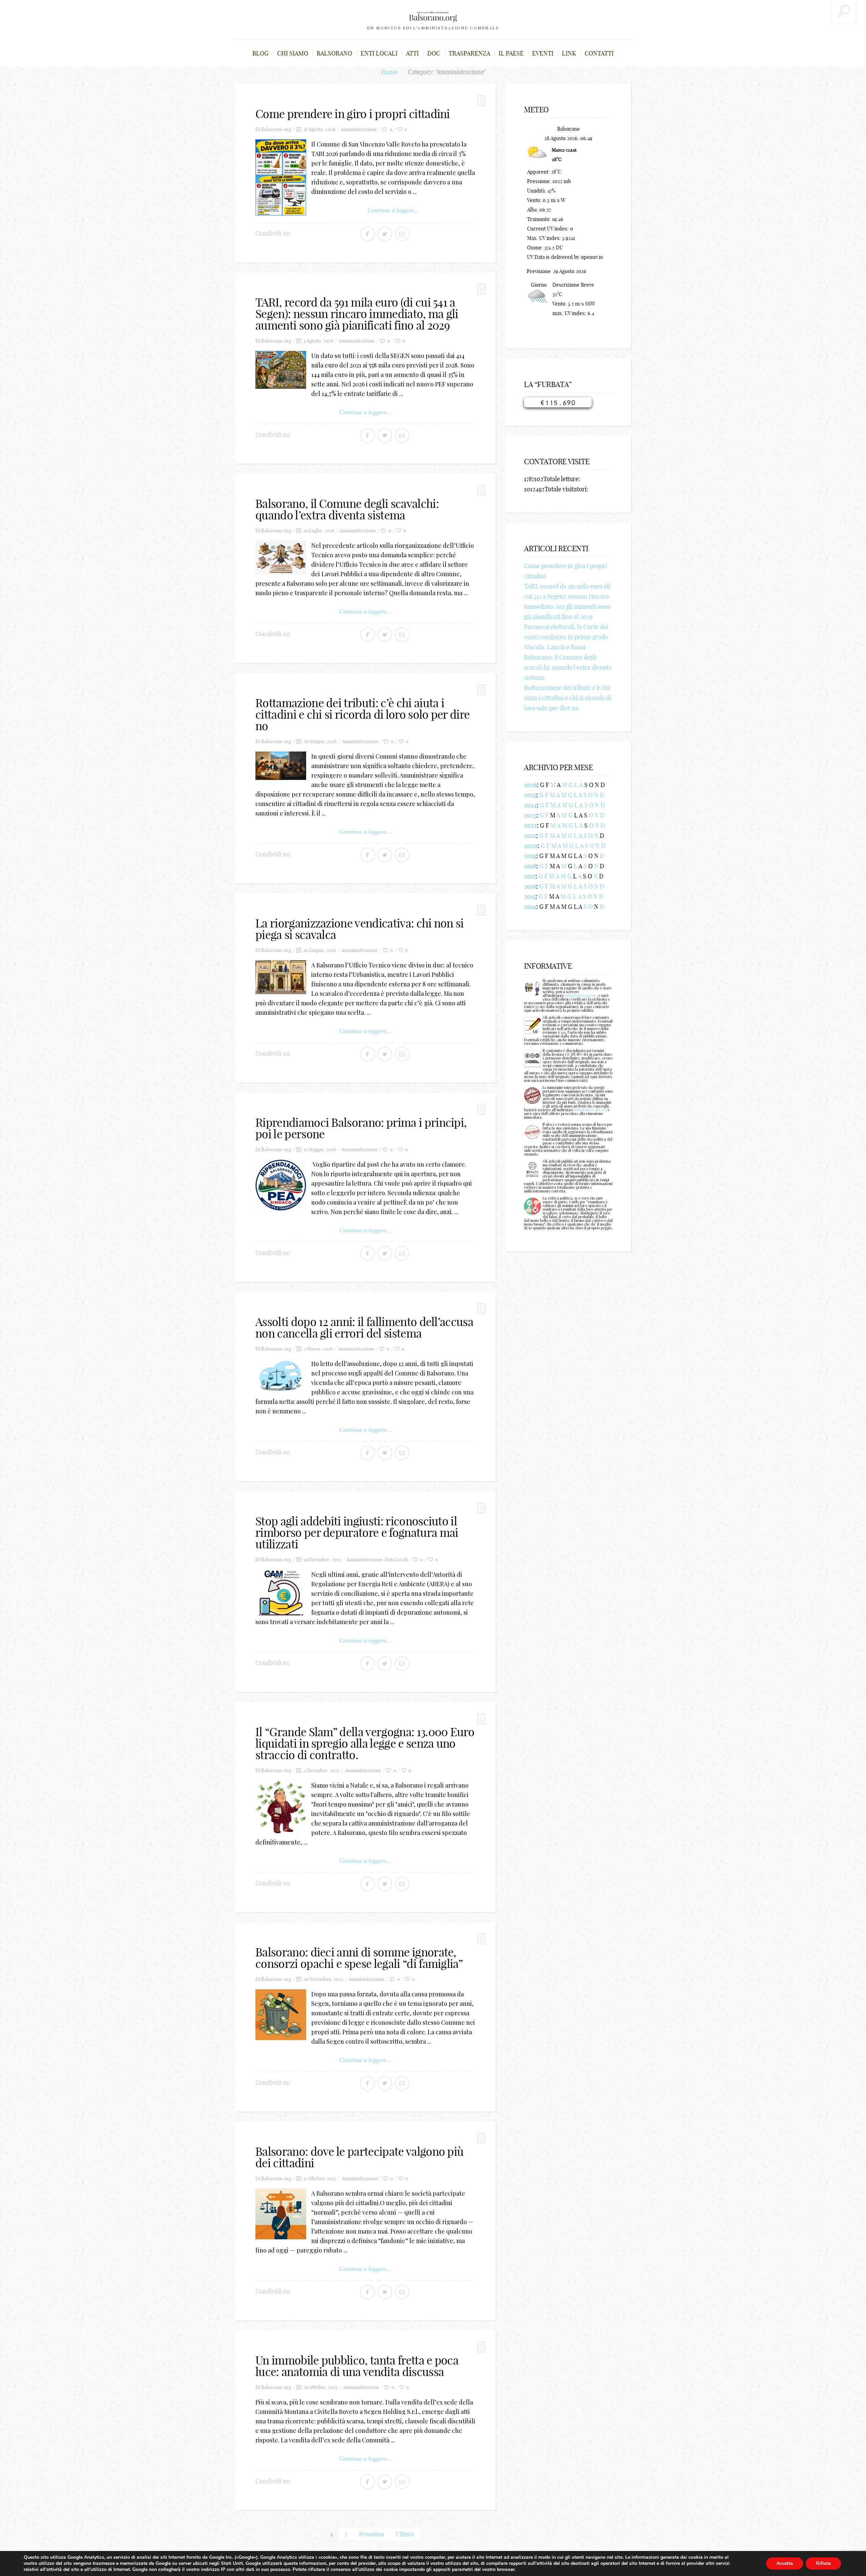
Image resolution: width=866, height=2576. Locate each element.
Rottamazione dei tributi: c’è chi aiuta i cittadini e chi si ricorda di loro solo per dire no (362, 714)
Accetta (785, 2563)
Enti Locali (396, 1560)
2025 (530, 795)
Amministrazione (359, 129)
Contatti (599, 53)
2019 (530, 856)
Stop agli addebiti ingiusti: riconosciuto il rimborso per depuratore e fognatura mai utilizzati (357, 1533)
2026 (530, 785)
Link (569, 53)
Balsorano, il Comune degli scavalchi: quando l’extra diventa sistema (347, 509)
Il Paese (511, 53)
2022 (530, 825)
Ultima (405, 2534)
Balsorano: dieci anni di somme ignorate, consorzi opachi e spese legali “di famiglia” (359, 1958)
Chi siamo (293, 53)
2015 (530, 897)
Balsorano (334, 53)
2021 (530, 836)
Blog (260, 53)
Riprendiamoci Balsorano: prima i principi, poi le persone (361, 1128)
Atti (412, 53)
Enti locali (379, 53)
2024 (530, 805)
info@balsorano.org (581, 995)
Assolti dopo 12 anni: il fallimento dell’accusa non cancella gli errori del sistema (364, 1328)
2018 (530, 866)
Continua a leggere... (393, 210)
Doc (434, 53)
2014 (530, 907)
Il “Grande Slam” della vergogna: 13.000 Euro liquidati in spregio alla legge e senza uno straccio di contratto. (365, 1743)
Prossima (372, 2534)
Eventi (543, 53)
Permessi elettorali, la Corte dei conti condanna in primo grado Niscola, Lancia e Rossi (566, 637)
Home (389, 72)
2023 (530, 815)
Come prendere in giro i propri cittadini (353, 114)
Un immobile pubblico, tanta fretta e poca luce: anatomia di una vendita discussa (357, 2366)
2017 (530, 876)
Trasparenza (469, 53)
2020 (531, 846)
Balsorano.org (276, 129)
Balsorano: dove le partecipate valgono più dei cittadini (359, 2157)
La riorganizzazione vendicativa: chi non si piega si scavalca (360, 929)
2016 (530, 886)
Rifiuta (823, 2563)
